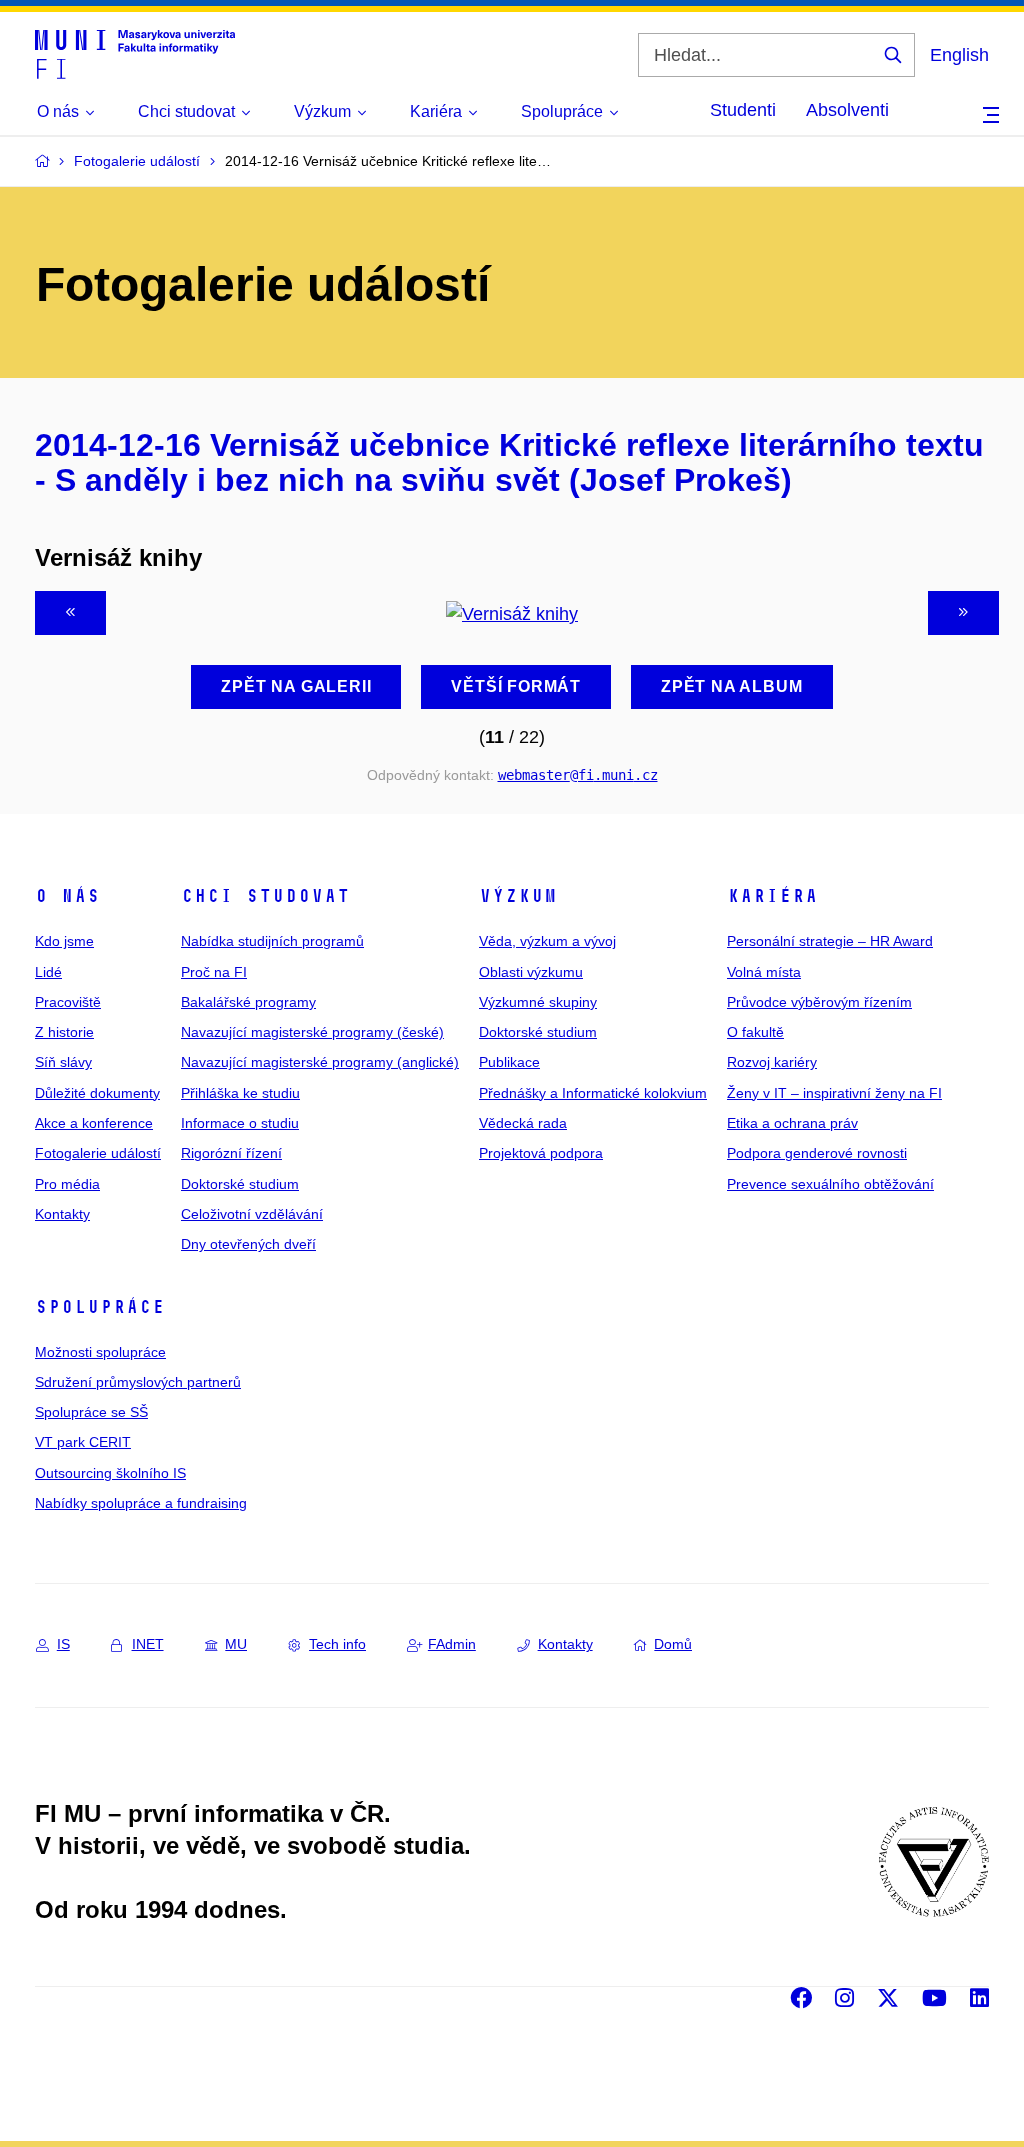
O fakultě (755, 1032)
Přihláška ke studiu (240, 1093)
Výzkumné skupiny (538, 1002)
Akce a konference (94, 1123)
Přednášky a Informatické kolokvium (593, 1093)
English (959, 55)
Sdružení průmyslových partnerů (138, 1382)
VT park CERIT (83, 1442)
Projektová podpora (541, 1153)
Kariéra (772, 896)
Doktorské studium (240, 1184)
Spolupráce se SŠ (91, 1412)
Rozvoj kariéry (772, 1062)
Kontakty (62, 1214)
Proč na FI (214, 972)
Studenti (743, 110)
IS (63, 1644)
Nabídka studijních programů (272, 941)
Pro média (67, 1184)
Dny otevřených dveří (248, 1244)
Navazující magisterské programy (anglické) (320, 1062)
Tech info (337, 1644)
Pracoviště (68, 1002)
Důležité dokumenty (97, 1093)
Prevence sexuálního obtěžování (830, 1184)
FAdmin (452, 1644)
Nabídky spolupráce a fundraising (141, 1503)
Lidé (48, 972)
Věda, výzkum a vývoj (547, 941)
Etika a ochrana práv (792, 1123)
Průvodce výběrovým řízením (819, 1002)
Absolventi (847, 110)
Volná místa (764, 972)
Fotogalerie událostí (98, 1153)
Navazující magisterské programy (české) (312, 1032)
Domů (673, 1644)
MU (236, 1644)
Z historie (64, 1032)
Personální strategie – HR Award (830, 941)
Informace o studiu (240, 1123)
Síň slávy (63, 1062)
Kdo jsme (64, 941)
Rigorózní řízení (231, 1153)
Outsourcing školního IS (110, 1473)
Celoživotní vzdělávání (252, 1214)
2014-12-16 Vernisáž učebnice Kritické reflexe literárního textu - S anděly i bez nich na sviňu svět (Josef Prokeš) (509, 463)
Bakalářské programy (248, 1002)
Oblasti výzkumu (531, 972)
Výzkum (518, 896)
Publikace (509, 1062)
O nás (67, 896)
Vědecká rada (523, 1123)
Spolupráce (100, 1307)
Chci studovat (265, 896)
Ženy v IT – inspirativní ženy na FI (834, 1093)
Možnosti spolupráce (100, 1352)
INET (148, 1644)
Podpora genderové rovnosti (817, 1153)
